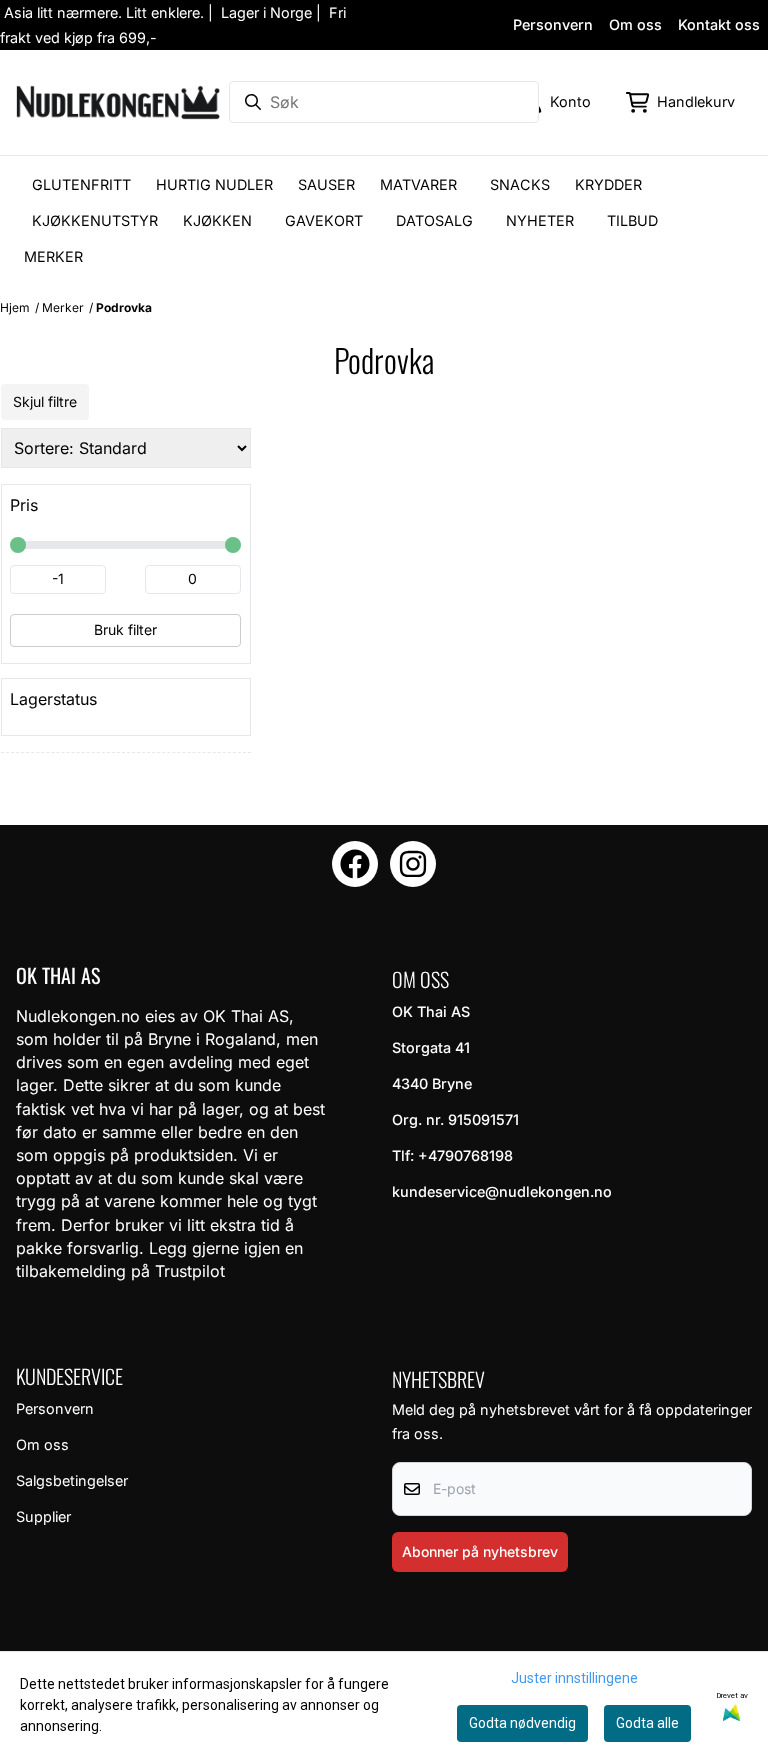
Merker (53, 256)
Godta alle (647, 1723)
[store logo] (118, 103)
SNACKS (520, 184)
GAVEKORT (324, 220)
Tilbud (632, 220)
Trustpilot (190, 1271)
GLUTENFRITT (81, 184)
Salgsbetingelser (72, 1480)
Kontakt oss (719, 24)
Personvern (553, 24)
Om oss (635, 24)
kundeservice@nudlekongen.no (502, 1191)
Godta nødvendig (522, 1723)
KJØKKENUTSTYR (95, 220)
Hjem (15, 307)
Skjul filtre (45, 401)
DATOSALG (434, 220)
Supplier (43, 1516)
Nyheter (540, 220)
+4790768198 (465, 1155)
